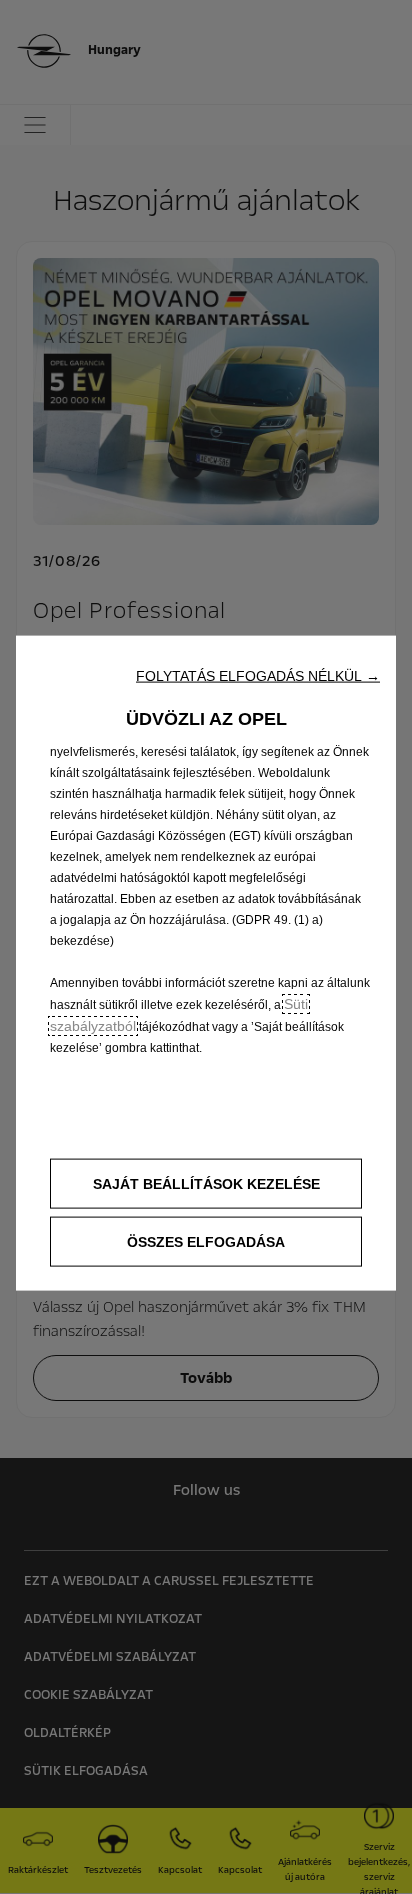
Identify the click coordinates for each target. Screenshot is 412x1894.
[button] (258, 676)
